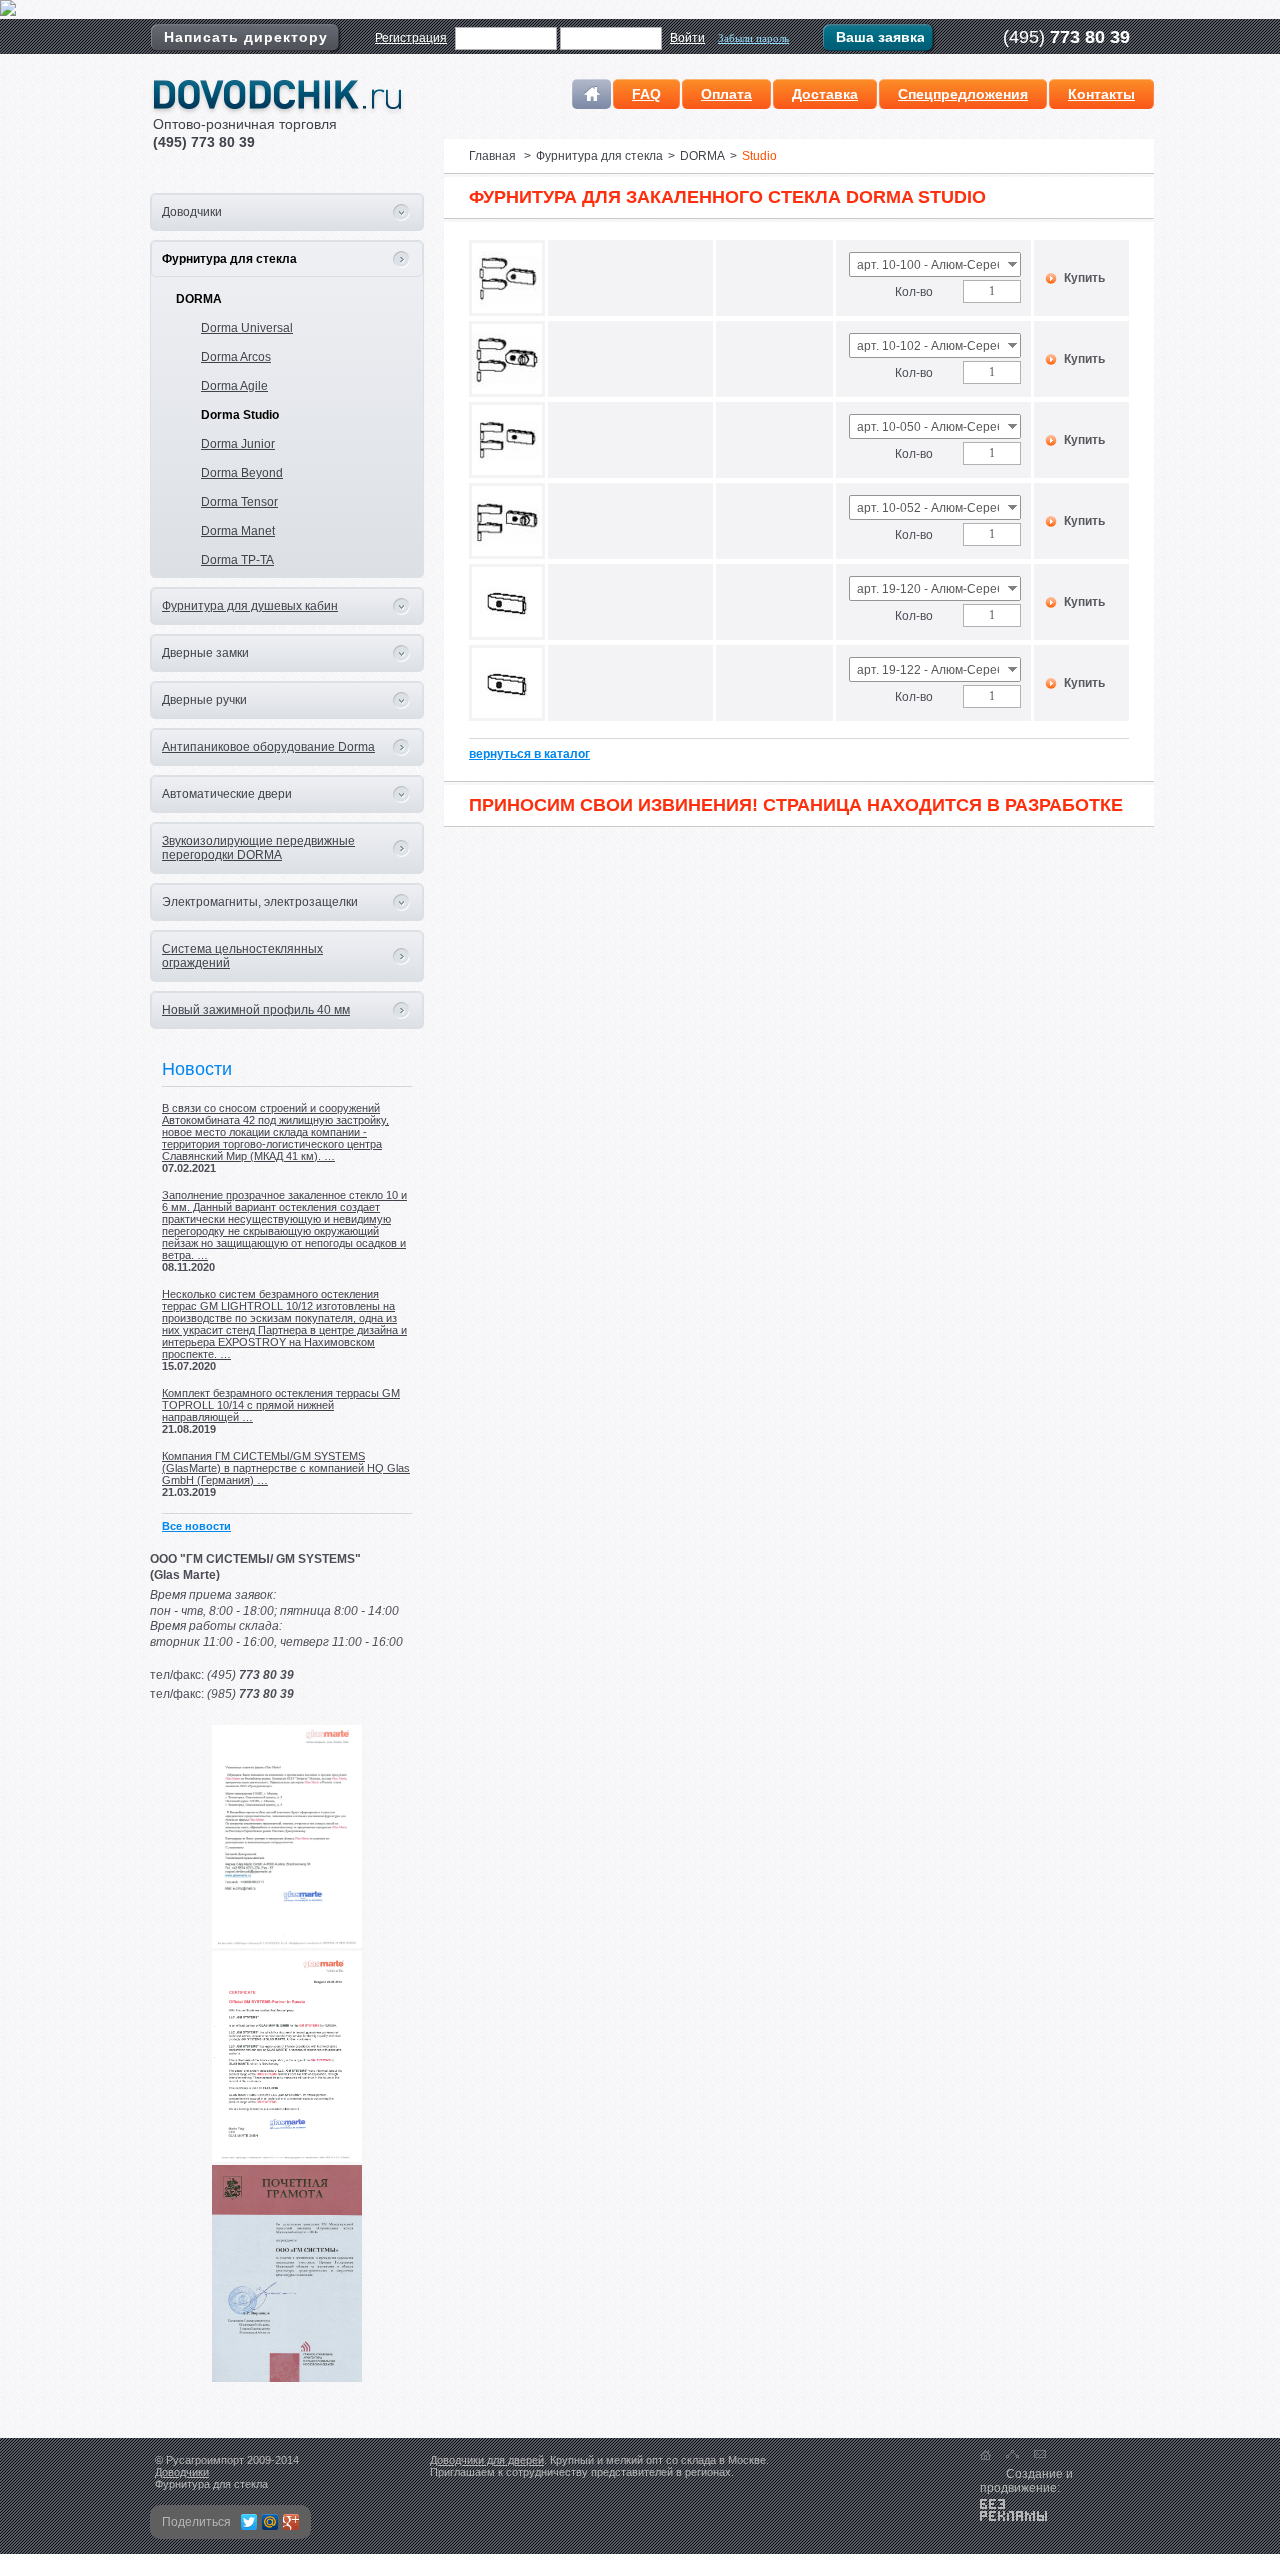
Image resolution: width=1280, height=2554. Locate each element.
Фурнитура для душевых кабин (250, 606)
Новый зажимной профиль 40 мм (256, 1010)
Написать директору (246, 37)
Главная (492, 156)
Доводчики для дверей (487, 2460)
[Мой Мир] (270, 2522)
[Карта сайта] (1012, 2454)
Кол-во (914, 292)
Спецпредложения (963, 94)
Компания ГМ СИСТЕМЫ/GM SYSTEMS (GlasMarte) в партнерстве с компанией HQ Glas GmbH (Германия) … (286, 1468)
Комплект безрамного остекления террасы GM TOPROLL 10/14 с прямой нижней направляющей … (281, 1405)
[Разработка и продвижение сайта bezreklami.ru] (1013, 2510)
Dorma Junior (238, 444)
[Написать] (1040, 2453)
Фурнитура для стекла (229, 259)
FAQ (646, 94)
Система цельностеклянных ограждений (242, 956)
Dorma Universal (247, 328)
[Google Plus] (291, 2522)
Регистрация (411, 38)
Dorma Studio (240, 415)
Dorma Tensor (239, 502)
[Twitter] (249, 2522)
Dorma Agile (234, 386)
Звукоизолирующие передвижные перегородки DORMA (258, 848)
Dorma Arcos (236, 357)
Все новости (196, 1526)
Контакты (1101, 94)
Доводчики (182, 2472)
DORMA (199, 299)
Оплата (726, 94)
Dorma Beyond (242, 473)
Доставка (825, 94)
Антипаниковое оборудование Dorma (268, 747)
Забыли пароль (753, 38)
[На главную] (985, 2455)
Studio (759, 156)
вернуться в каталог (529, 754)
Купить (1084, 278)
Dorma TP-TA (237, 560)
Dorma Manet (238, 531)
